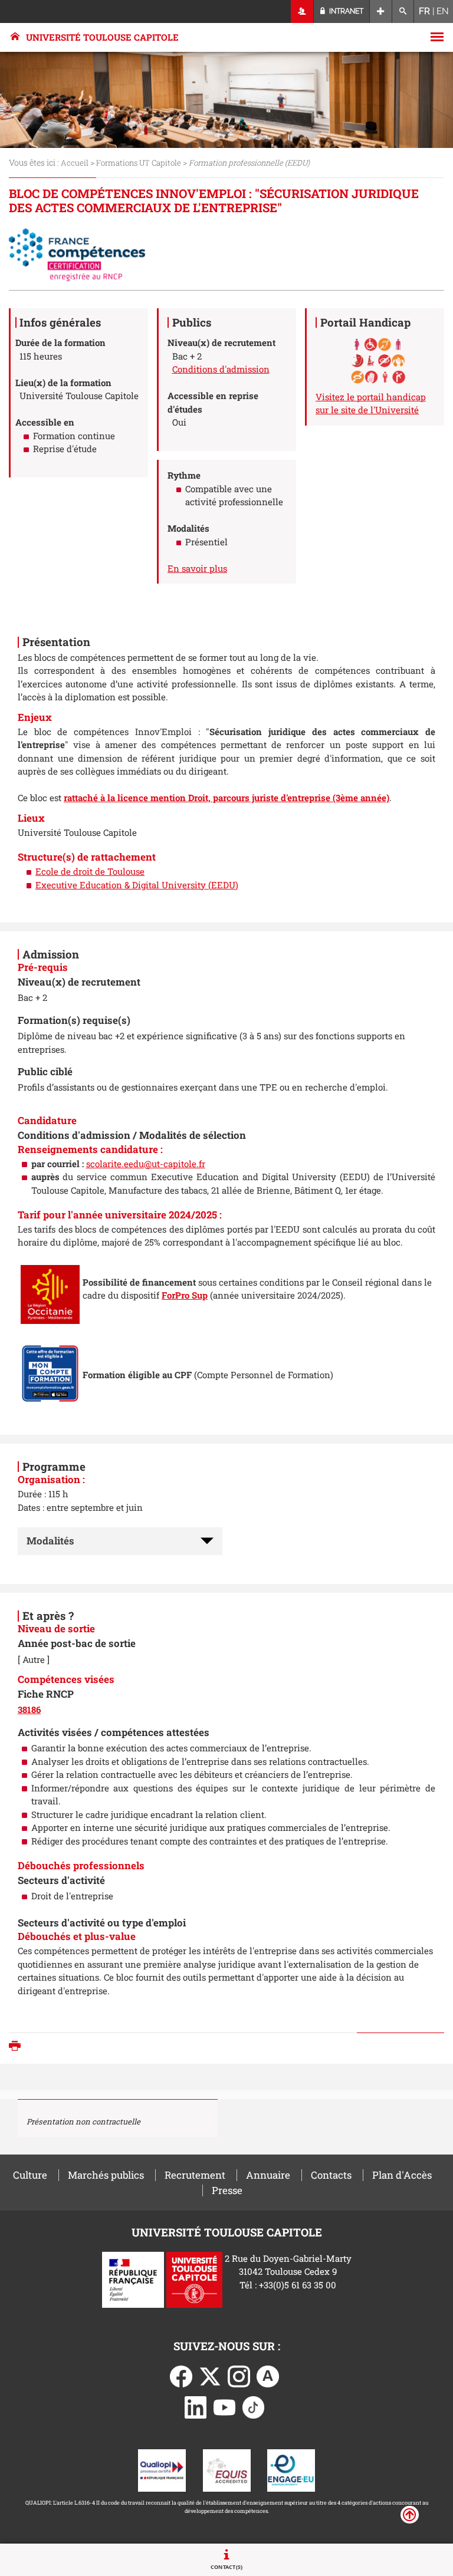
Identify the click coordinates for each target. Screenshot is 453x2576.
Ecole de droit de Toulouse (90, 871)
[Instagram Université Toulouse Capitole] (239, 2375)
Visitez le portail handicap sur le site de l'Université (371, 403)
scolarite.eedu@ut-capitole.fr (146, 1164)
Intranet (345, 11)
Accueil (75, 163)
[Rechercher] (403, 11)
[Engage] (291, 2469)
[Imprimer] (18, 2047)
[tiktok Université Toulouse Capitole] (254, 2406)
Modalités (50, 1541)
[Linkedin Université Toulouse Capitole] (196, 2406)
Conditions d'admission (221, 369)
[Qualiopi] (162, 2469)
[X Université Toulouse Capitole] (210, 2375)
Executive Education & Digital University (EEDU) (137, 885)
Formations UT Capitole (139, 163)
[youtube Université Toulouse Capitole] (225, 2406)
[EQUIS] (227, 2469)
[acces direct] (381, 11)
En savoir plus (197, 568)
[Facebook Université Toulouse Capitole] (181, 2375)
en (443, 11)
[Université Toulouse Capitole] (194, 2278)
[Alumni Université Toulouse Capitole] (268, 2375)
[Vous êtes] (302, 11)
